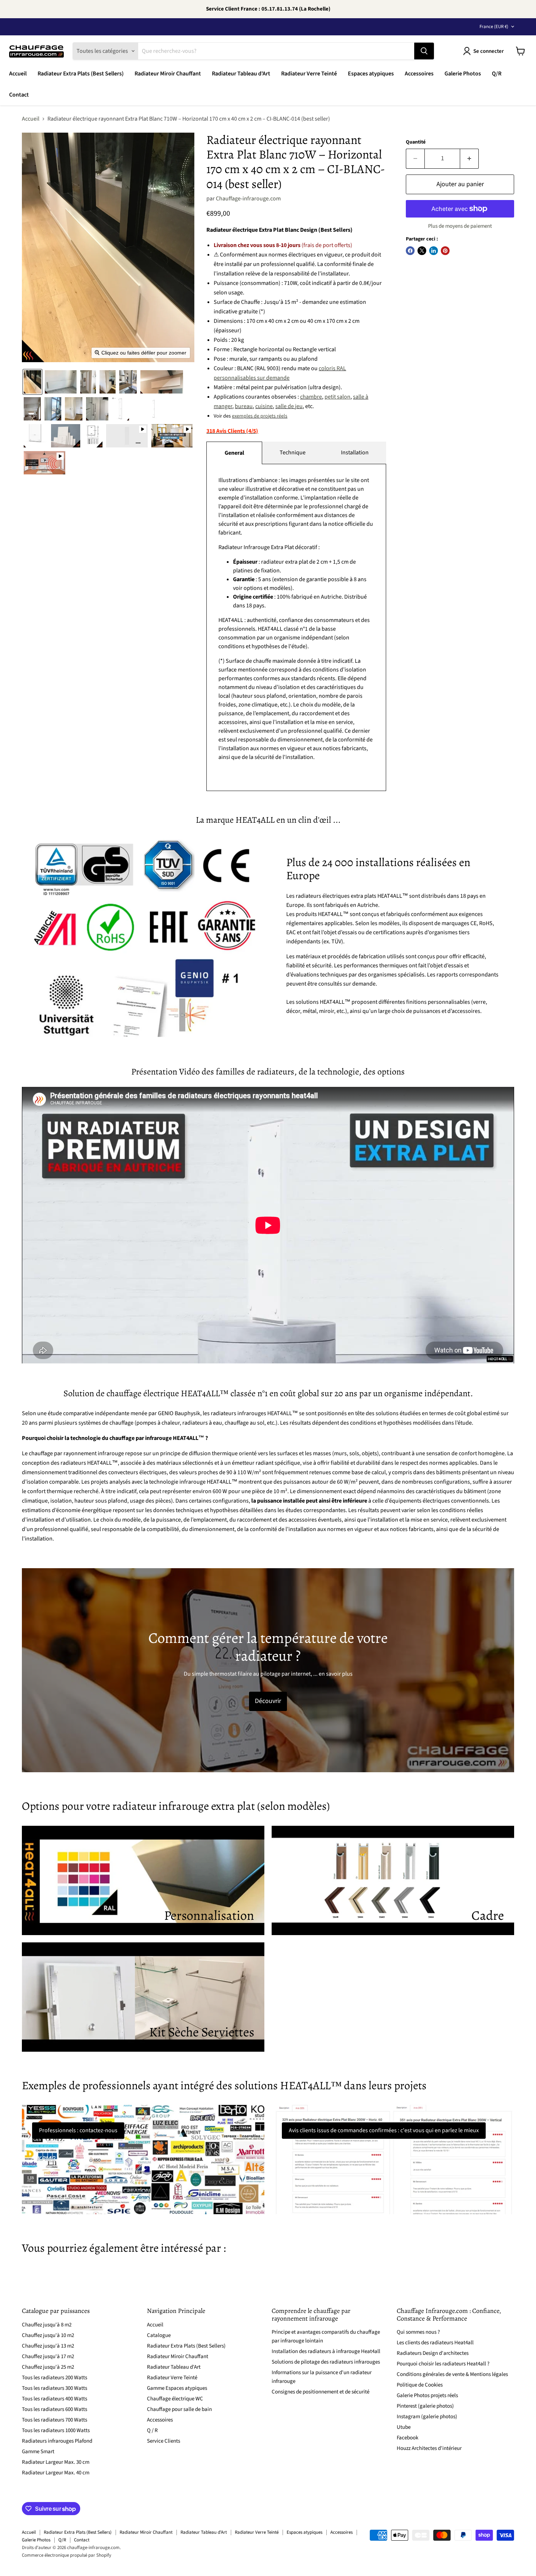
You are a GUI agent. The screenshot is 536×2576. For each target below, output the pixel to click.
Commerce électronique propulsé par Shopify (67, 2555)
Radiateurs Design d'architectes (433, 2353)
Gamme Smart (38, 2452)
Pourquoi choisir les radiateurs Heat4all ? (443, 2364)
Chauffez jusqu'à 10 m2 (48, 2335)
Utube (404, 2427)
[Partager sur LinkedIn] (434, 251)
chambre (311, 397)
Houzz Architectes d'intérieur (429, 2448)
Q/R (497, 74)
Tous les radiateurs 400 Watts (55, 2399)
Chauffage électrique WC (175, 2399)
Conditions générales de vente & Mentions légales (452, 2374)
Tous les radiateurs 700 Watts (55, 2420)
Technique (293, 453)
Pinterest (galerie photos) (425, 2406)
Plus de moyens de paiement (460, 226)
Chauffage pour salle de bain (179, 2409)
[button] (32, 382)
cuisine (264, 406)
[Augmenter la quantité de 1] (469, 159)
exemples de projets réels (260, 416)
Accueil (18, 74)
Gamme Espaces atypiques (177, 2388)
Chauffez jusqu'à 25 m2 (48, 2367)
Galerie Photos (463, 74)
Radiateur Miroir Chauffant (168, 74)
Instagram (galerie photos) (427, 2417)
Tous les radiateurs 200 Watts (55, 2378)
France (494, 27)
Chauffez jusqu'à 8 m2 (47, 2325)
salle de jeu (289, 406)
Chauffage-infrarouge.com (248, 199)
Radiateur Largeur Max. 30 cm (56, 2462)
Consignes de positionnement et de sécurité (321, 2392)
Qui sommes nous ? (418, 2332)
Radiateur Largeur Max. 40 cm (56, 2473)
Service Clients (164, 2441)
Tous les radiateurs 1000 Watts (56, 2430)
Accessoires (419, 74)
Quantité (416, 142)
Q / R (152, 2430)
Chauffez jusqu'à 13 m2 (48, 2346)
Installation (355, 453)
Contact (19, 95)
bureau (244, 406)
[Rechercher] (424, 51)
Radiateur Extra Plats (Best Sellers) (81, 74)
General (234, 453)
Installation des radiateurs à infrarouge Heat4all (326, 2351)
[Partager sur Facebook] (410, 251)
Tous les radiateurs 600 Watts (55, 2409)
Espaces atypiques (371, 74)
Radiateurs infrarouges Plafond (57, 2441)
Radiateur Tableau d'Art (241, 74)
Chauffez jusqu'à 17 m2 (48, 2356)
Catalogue (159, 2335)
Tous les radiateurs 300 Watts (55, 2388)
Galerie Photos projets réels (427, 2395)
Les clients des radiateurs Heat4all (435, 2343)
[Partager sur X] (422, 251)
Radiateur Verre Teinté (309, 74)
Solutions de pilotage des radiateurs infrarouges (326, 2362)
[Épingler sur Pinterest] (445, 251)
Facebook (407, 2438)
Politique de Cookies (420, 2385)
